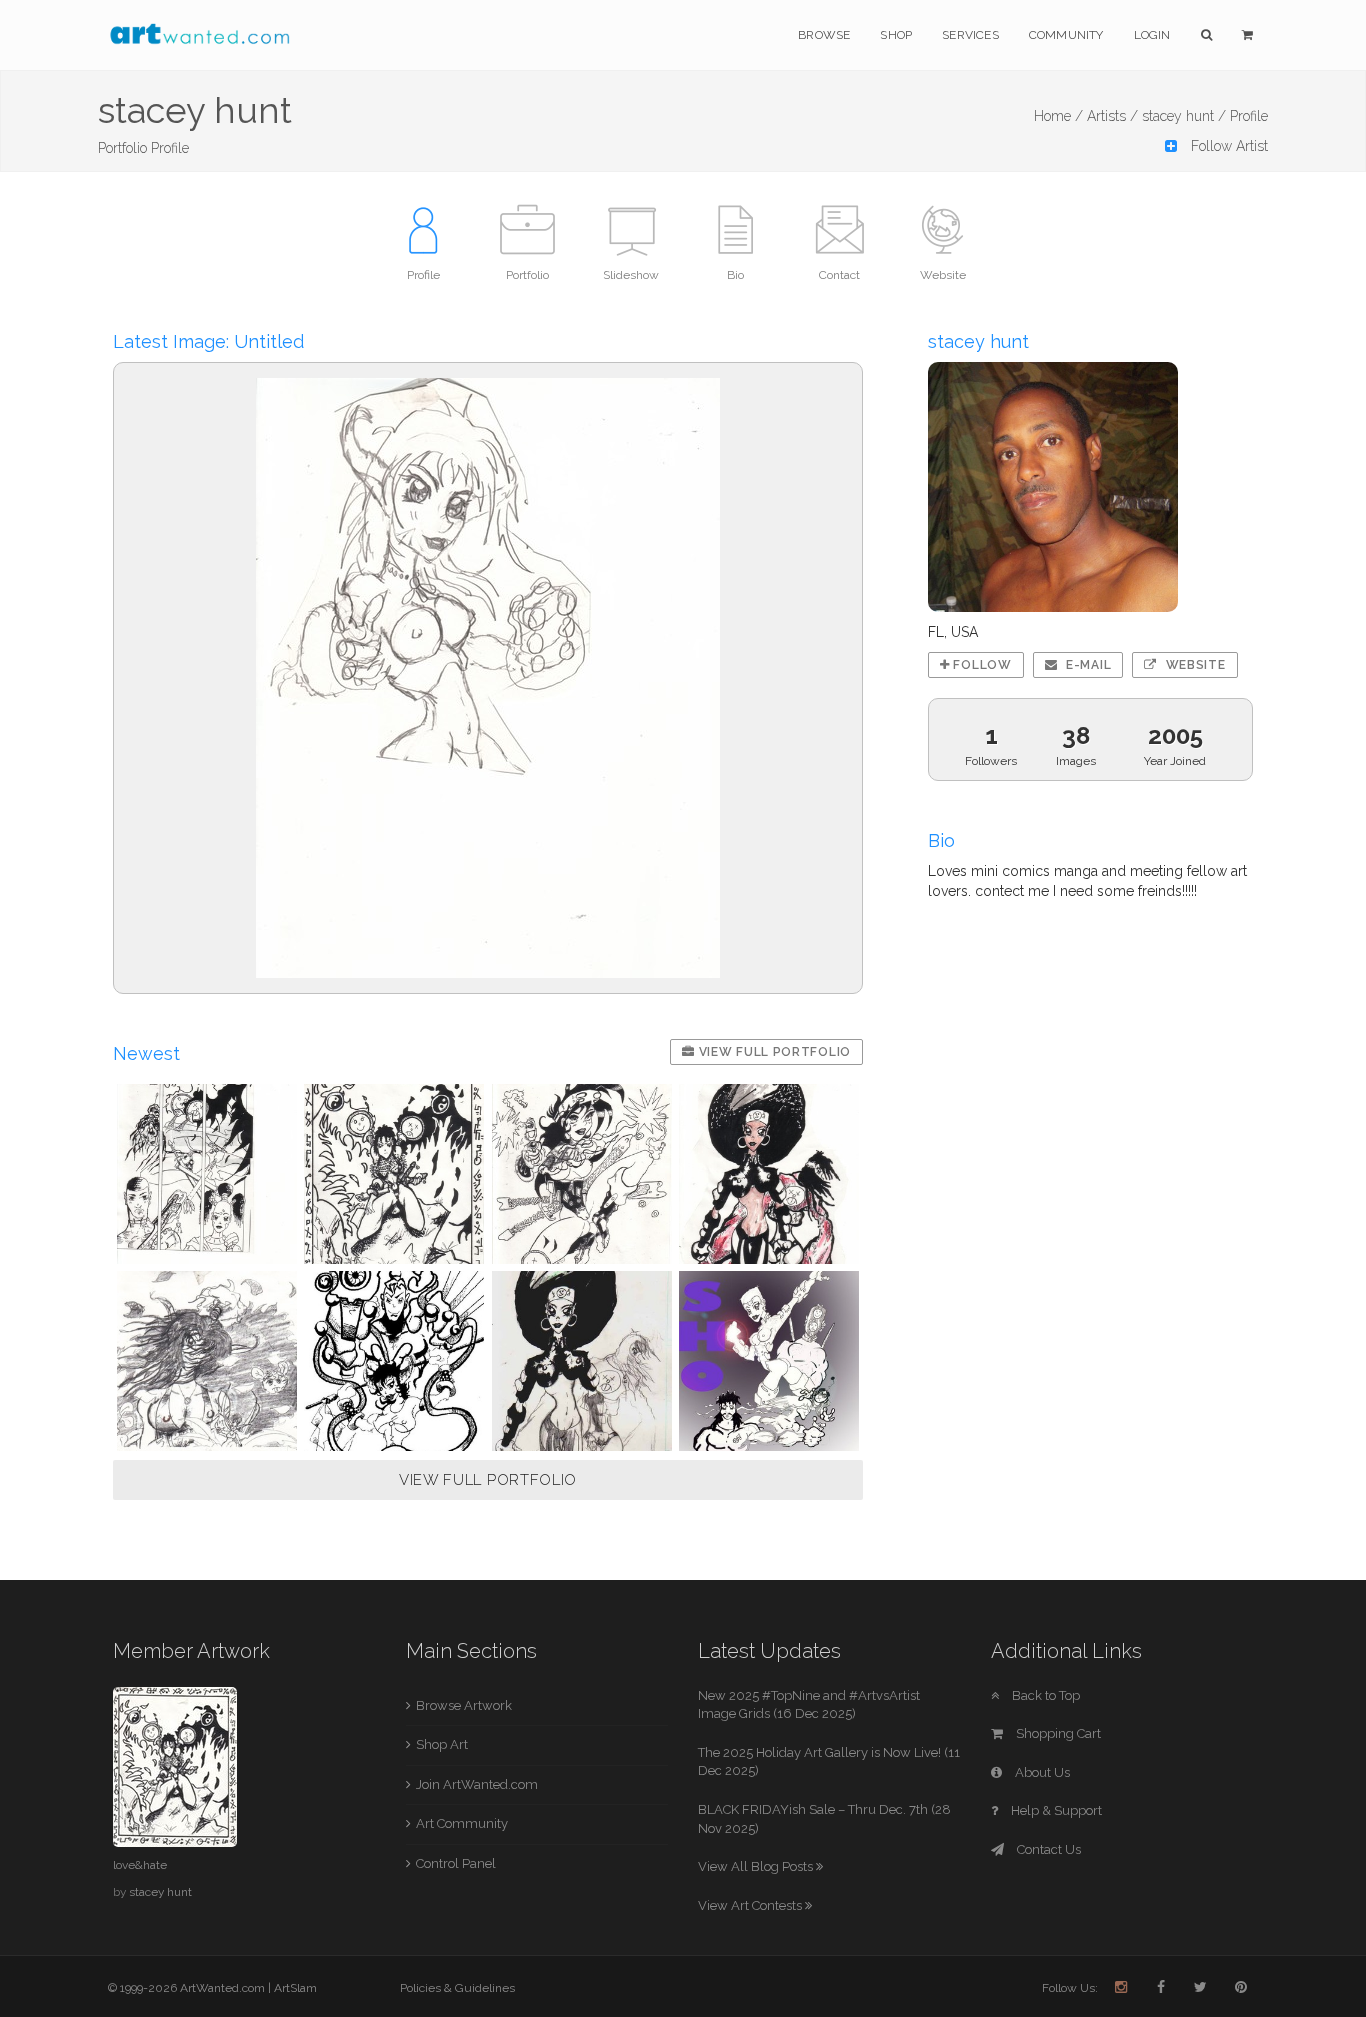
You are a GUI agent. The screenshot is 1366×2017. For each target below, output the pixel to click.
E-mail (1086, 665)
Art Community (462, 1823)
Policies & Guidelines (457, 1988)
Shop (896, 35)
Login (1152, 35)
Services (970, 35)
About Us (1041, 1772)
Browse (824, 35)
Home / (1058, 116)
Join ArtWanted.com (477, 1784)
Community (1066, 35)
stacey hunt (160, 1892)
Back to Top (1044, 1695)
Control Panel (456, 1863)
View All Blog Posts (757, 1866)
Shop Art (442, 1744)
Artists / (1112, 116)
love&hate (140, 1865)
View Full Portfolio (773, 1052)
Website (1194, 665)
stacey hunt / (1184, 116)
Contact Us (1047, 1849)
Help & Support (1055, 1810)
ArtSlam (295, 1988)
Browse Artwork (464, 1705)
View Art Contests (751, 1905)
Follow (981, 665)
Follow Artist (1227, 146)
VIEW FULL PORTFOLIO (488, 1480)
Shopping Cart (1057, 1733)
